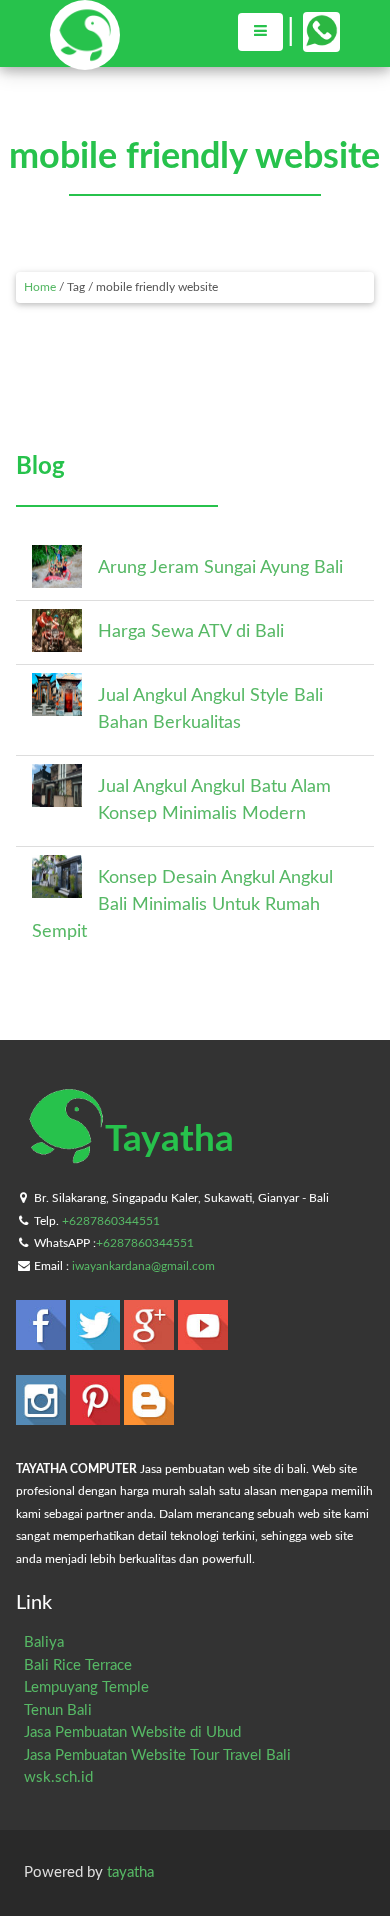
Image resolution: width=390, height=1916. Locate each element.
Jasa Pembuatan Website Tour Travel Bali (157, 1755)
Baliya (44, 1642)
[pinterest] (97, 1415)
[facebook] (43, 1340)
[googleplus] (151, 1340)
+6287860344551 (111, 1221)
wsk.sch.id (58, 1777)
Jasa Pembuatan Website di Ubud (132, 1732)
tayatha (130, 1872)
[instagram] (43, 1415)
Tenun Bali (58, 1710)
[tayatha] (85, 60)
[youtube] (203, 1340)
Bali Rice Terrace (78, 1665)
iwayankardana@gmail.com (143, 1266)
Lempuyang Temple (86, 1687)
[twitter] (97, 1340)
